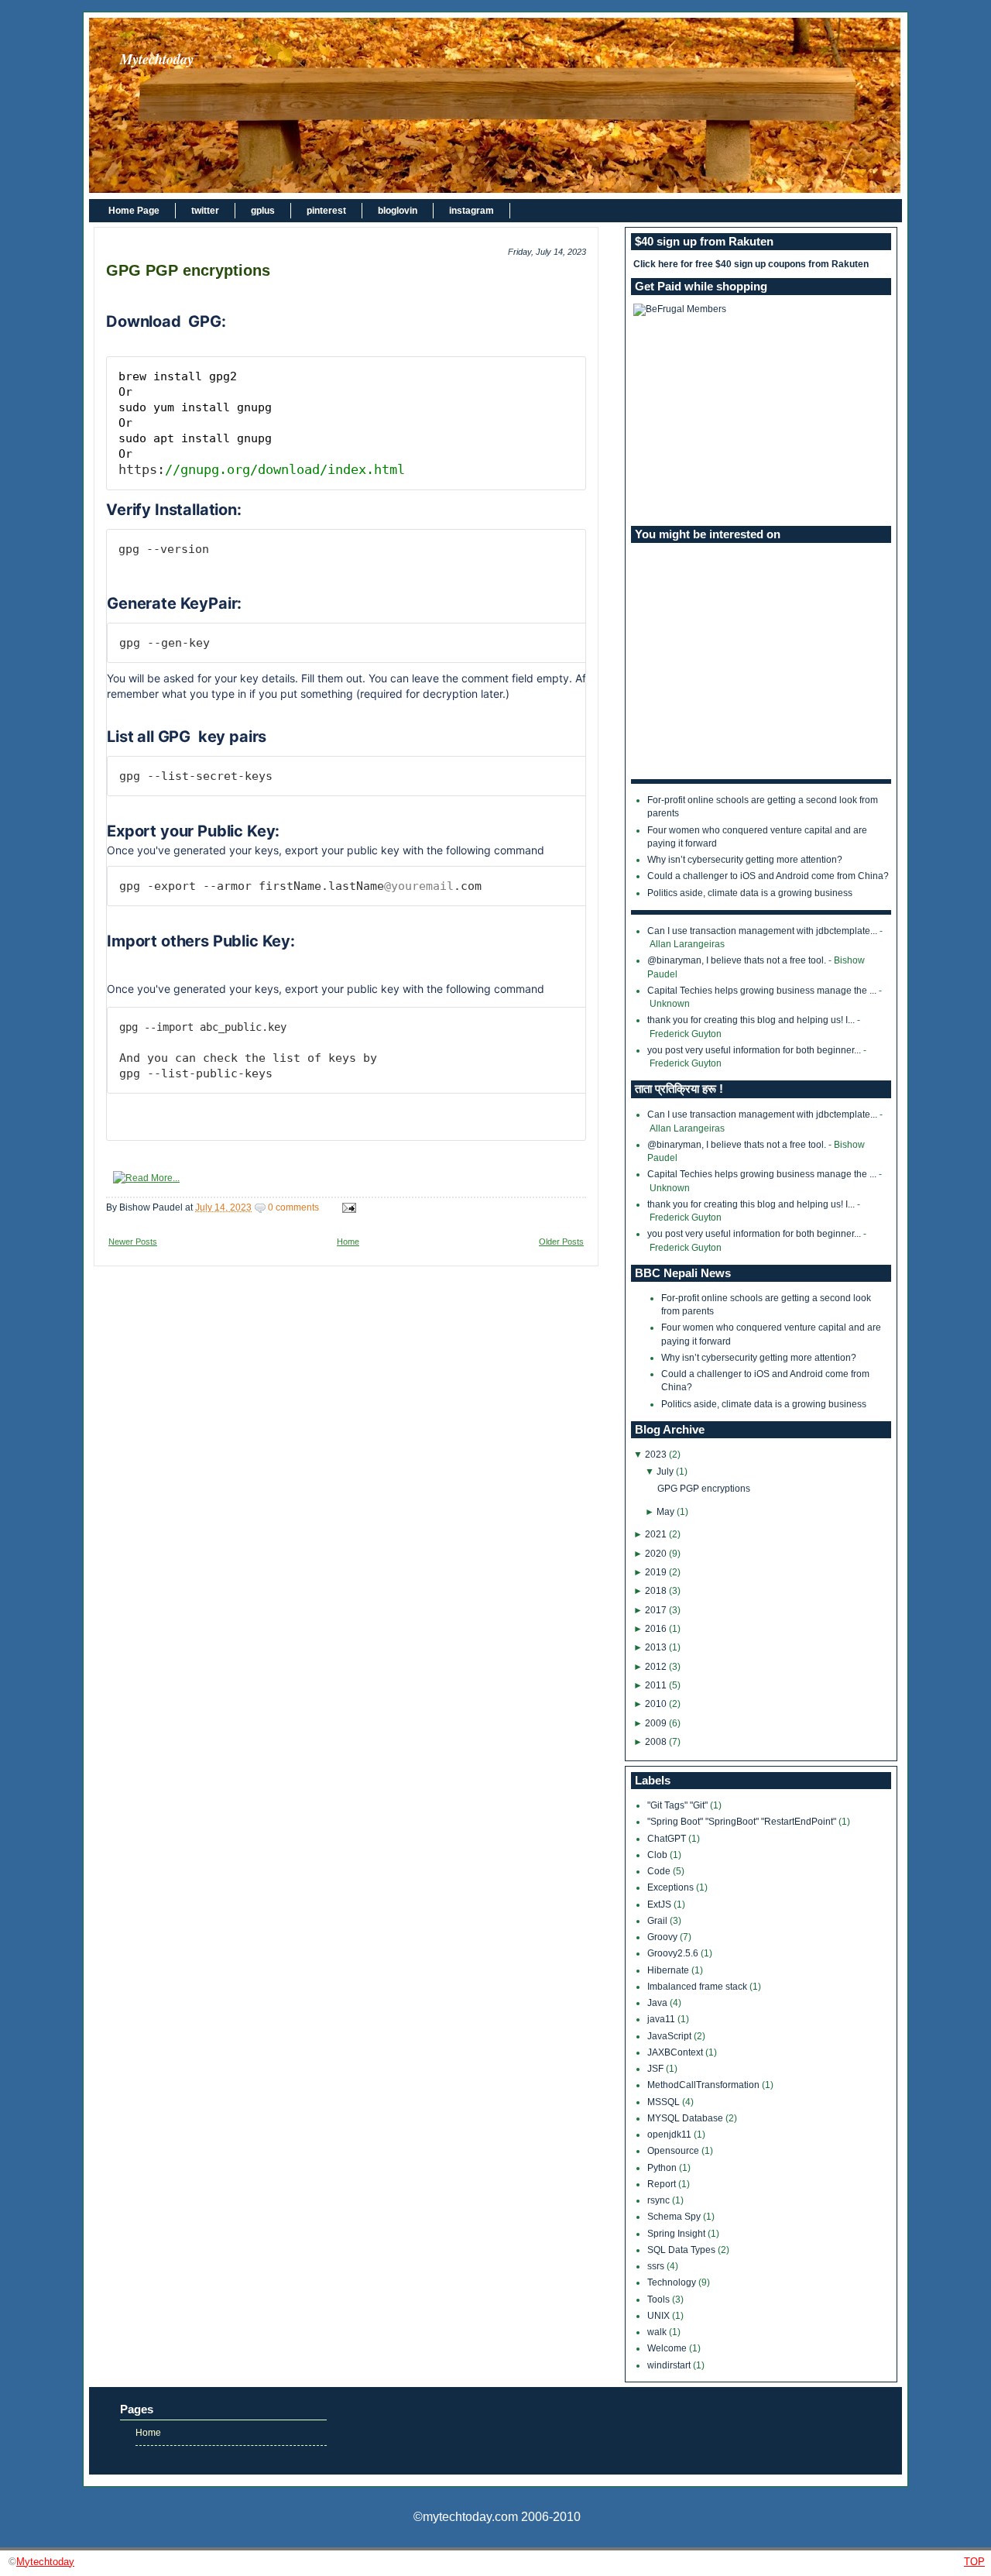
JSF (657, 2069)
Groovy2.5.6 (674, 1953)
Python (663, 2168)
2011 (656, 1685)
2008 (656, 1742)
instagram (471, 211)
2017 (656, 1610)
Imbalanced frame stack (698, 1987)
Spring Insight (677, 2234)
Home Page (134, 211)
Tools (660, 2300)
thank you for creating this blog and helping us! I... (751, 1020)
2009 (656, 1723)
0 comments (293, 1207)
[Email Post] (347, 1207)
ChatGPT (668, 1839)
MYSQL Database (686, 2118)
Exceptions (672, 1887)
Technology (673, 2282)
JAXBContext (676, 2052)
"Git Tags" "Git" (679, 1805)
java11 (662, 2019)
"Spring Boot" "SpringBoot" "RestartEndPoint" (743, 1822)
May (665, 1512)
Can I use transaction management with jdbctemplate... (762, 931)
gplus (263, 211)
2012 (656, 1667)
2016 (656, 1629)
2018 (656, 1591)
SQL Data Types (682, 2250)
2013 (656, 1647)
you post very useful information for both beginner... (754, 1050)
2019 (656, 1572)
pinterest (326, 211)
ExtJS (660, 1905)
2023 (656, 1455)
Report (663, 2184)
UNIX (660, 2316)
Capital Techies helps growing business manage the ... (762, 991)
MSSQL (665, 2102)
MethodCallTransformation (705, 2085)
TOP (974, 2562)
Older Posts (561, 1242)
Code (660, 1871)
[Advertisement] (761, 421)
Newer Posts (133, 1242)
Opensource (674, 2151)
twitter (205, 211)
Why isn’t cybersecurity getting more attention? (745, 860)
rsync (660, 2200)
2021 (656, 1534)
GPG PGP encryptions (188, 270)
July (665, 1472)
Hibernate (669, 1970)
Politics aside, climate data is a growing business (750, 893)
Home (348, 1242)
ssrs (657, 2266)
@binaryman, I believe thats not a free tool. (737, 960)
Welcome (668, 2348)
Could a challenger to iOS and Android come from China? (768, 876)
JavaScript (670, 2036)
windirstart (670, 2365)
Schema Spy (675, 2217)
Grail (658, 1921)
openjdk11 (670, 2135)
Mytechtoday (157, 59)
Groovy (664, 1937)
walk (658, 2332)
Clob (658, 1855)
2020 (656, 1554)
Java (658, 2003)
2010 (656, 1704)
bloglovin (398, 211)
